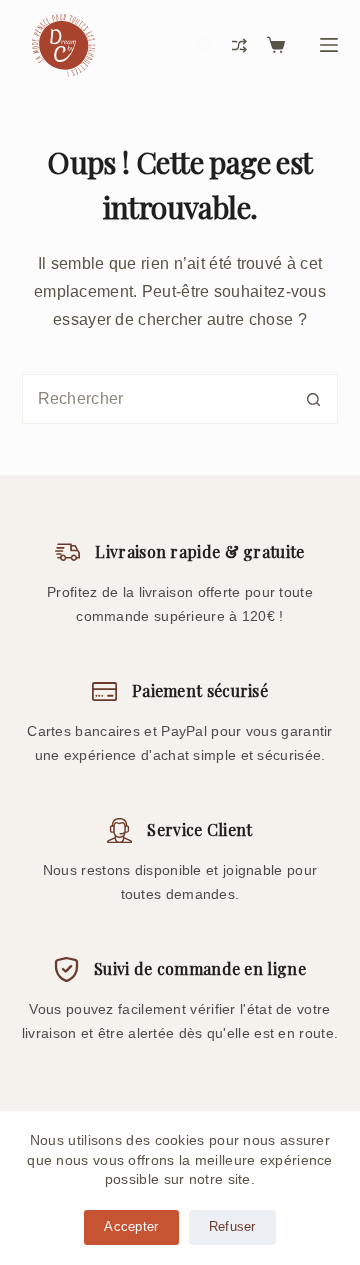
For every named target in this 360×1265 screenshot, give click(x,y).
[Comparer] (239, 45)
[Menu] (329, 45)
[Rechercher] (204, 45)
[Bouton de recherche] (313, 399)
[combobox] (156, 399)
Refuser (232, 1226)
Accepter (131, 1226)
